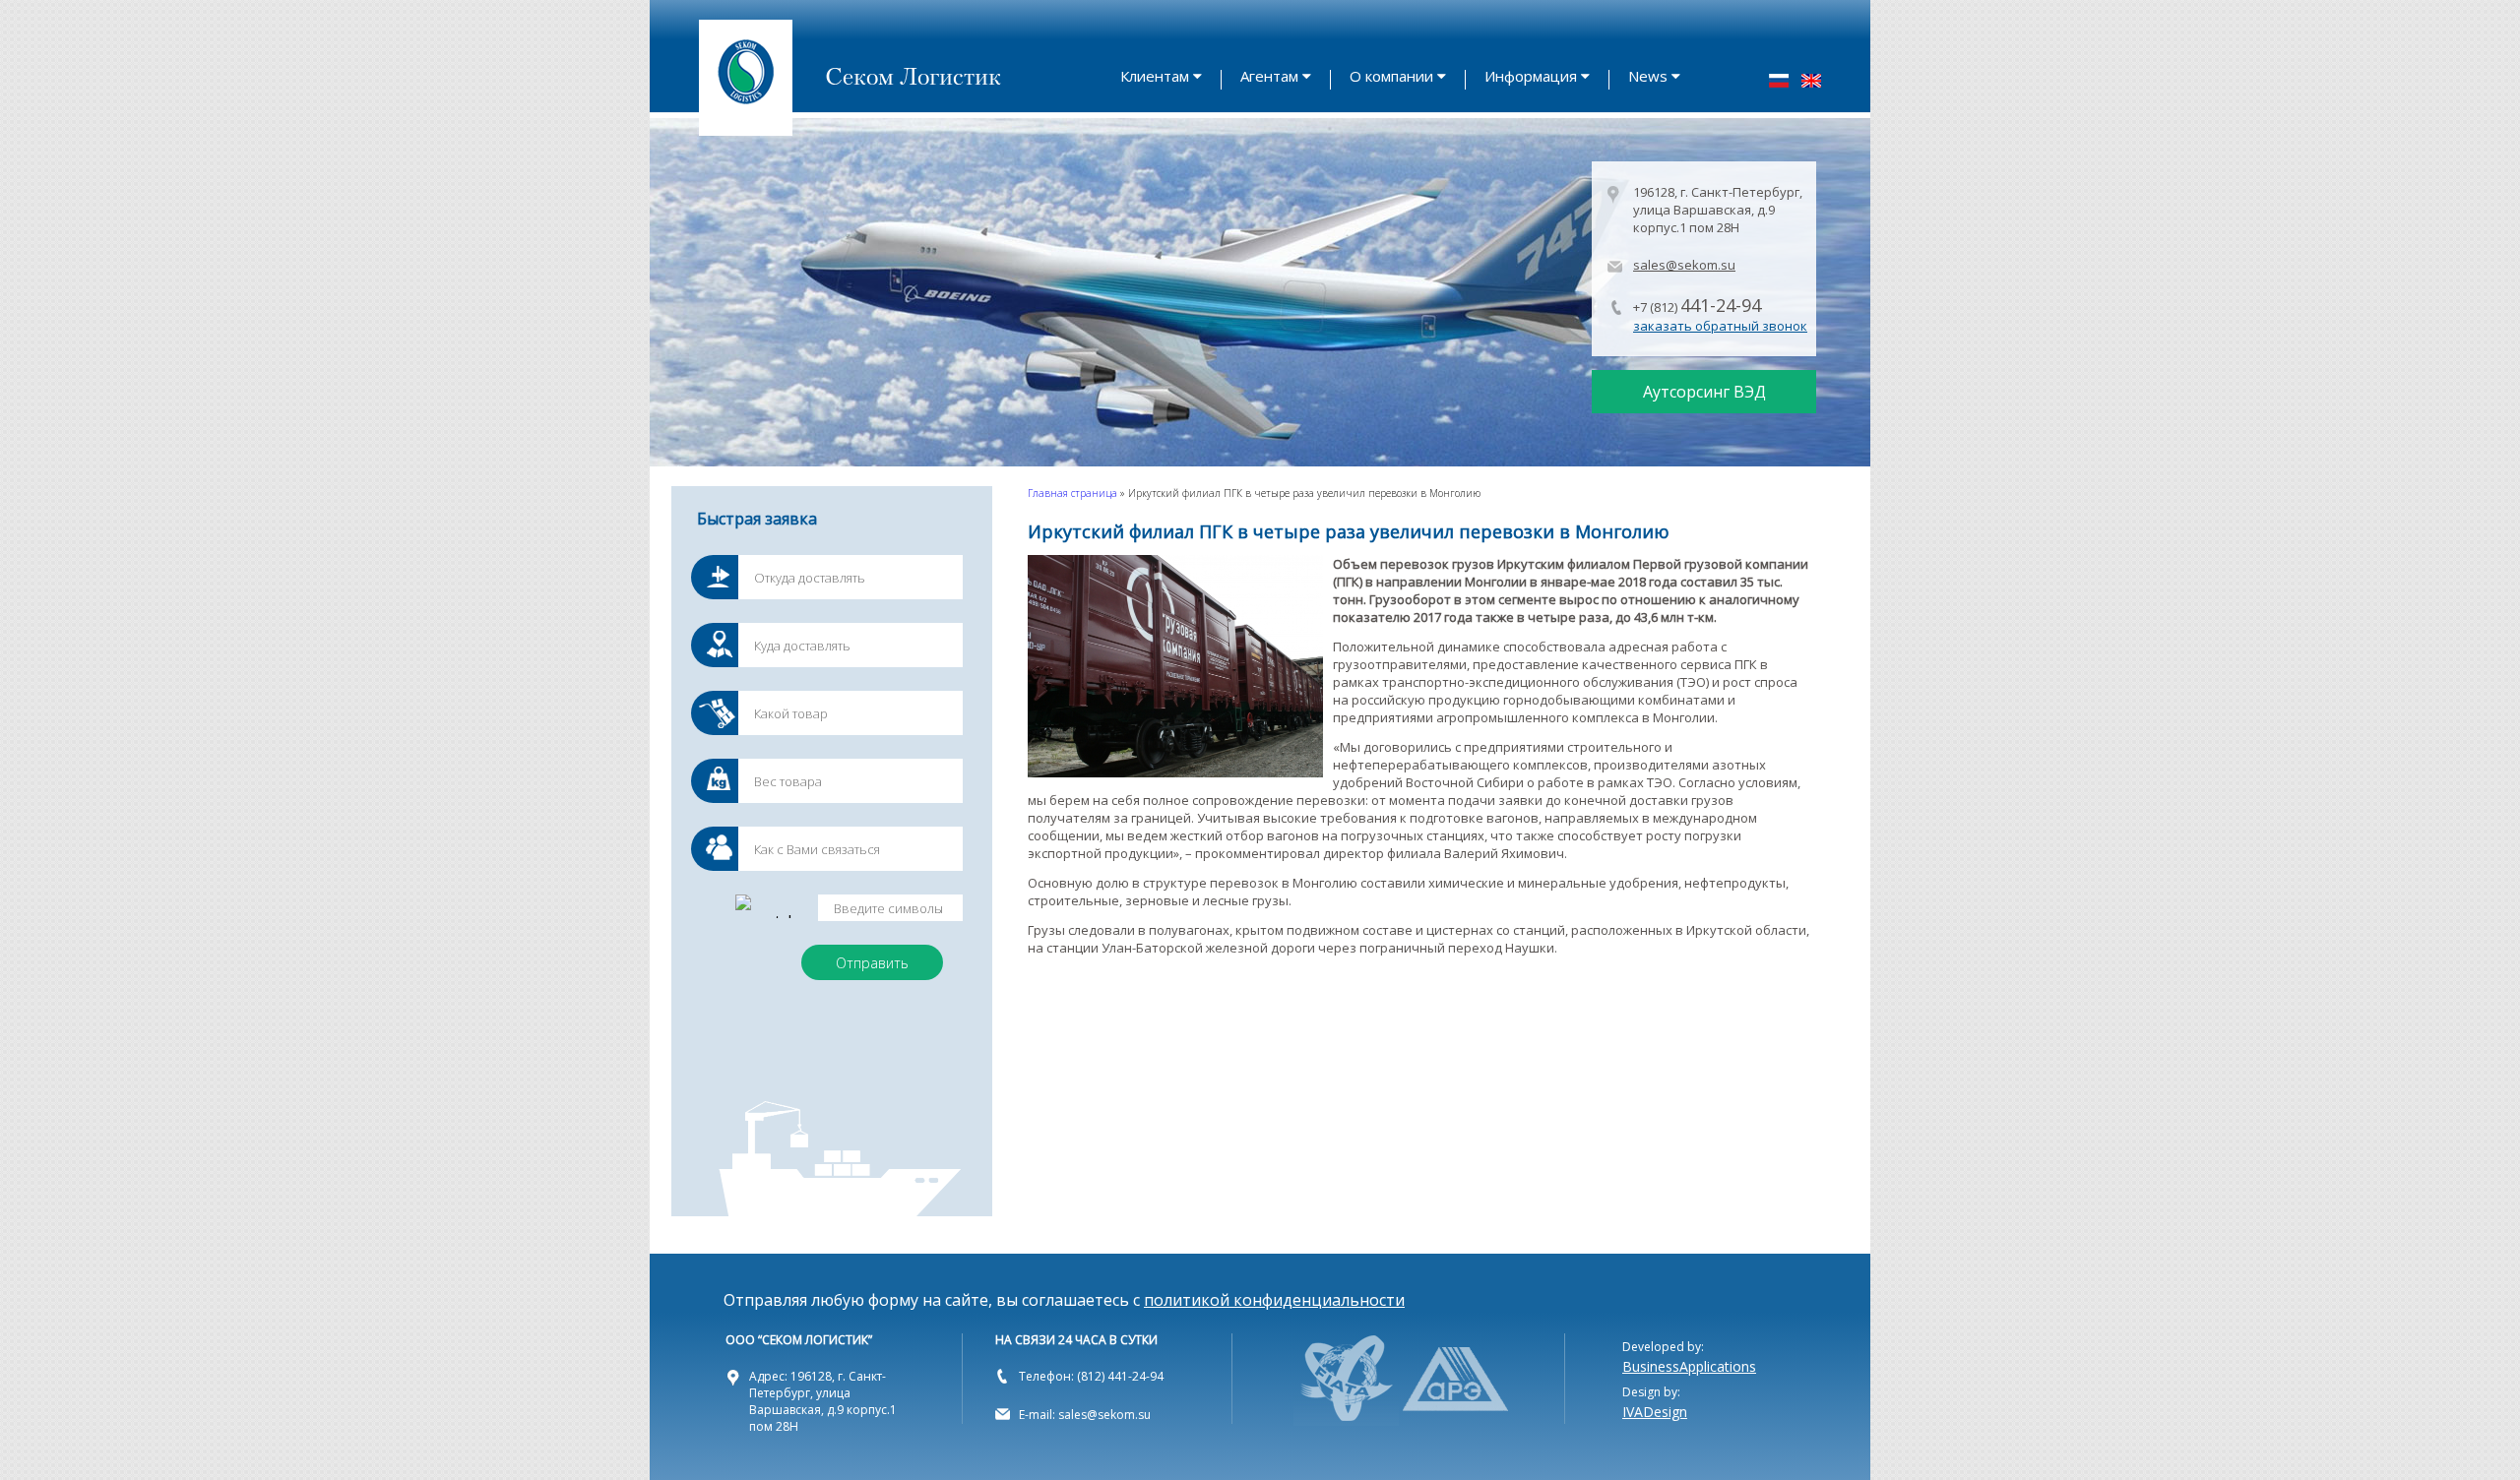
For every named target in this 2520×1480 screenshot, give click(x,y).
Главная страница (1072, 493)
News (1648, 76)
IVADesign (1655, 1412)
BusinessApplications (1689, 1366)
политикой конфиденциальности (1274, 1300)
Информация (1531, 76)
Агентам (1269, 76)
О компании (1391, 76)
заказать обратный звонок (1720, 326)
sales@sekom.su (1684, 265)
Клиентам (1155, 76)
